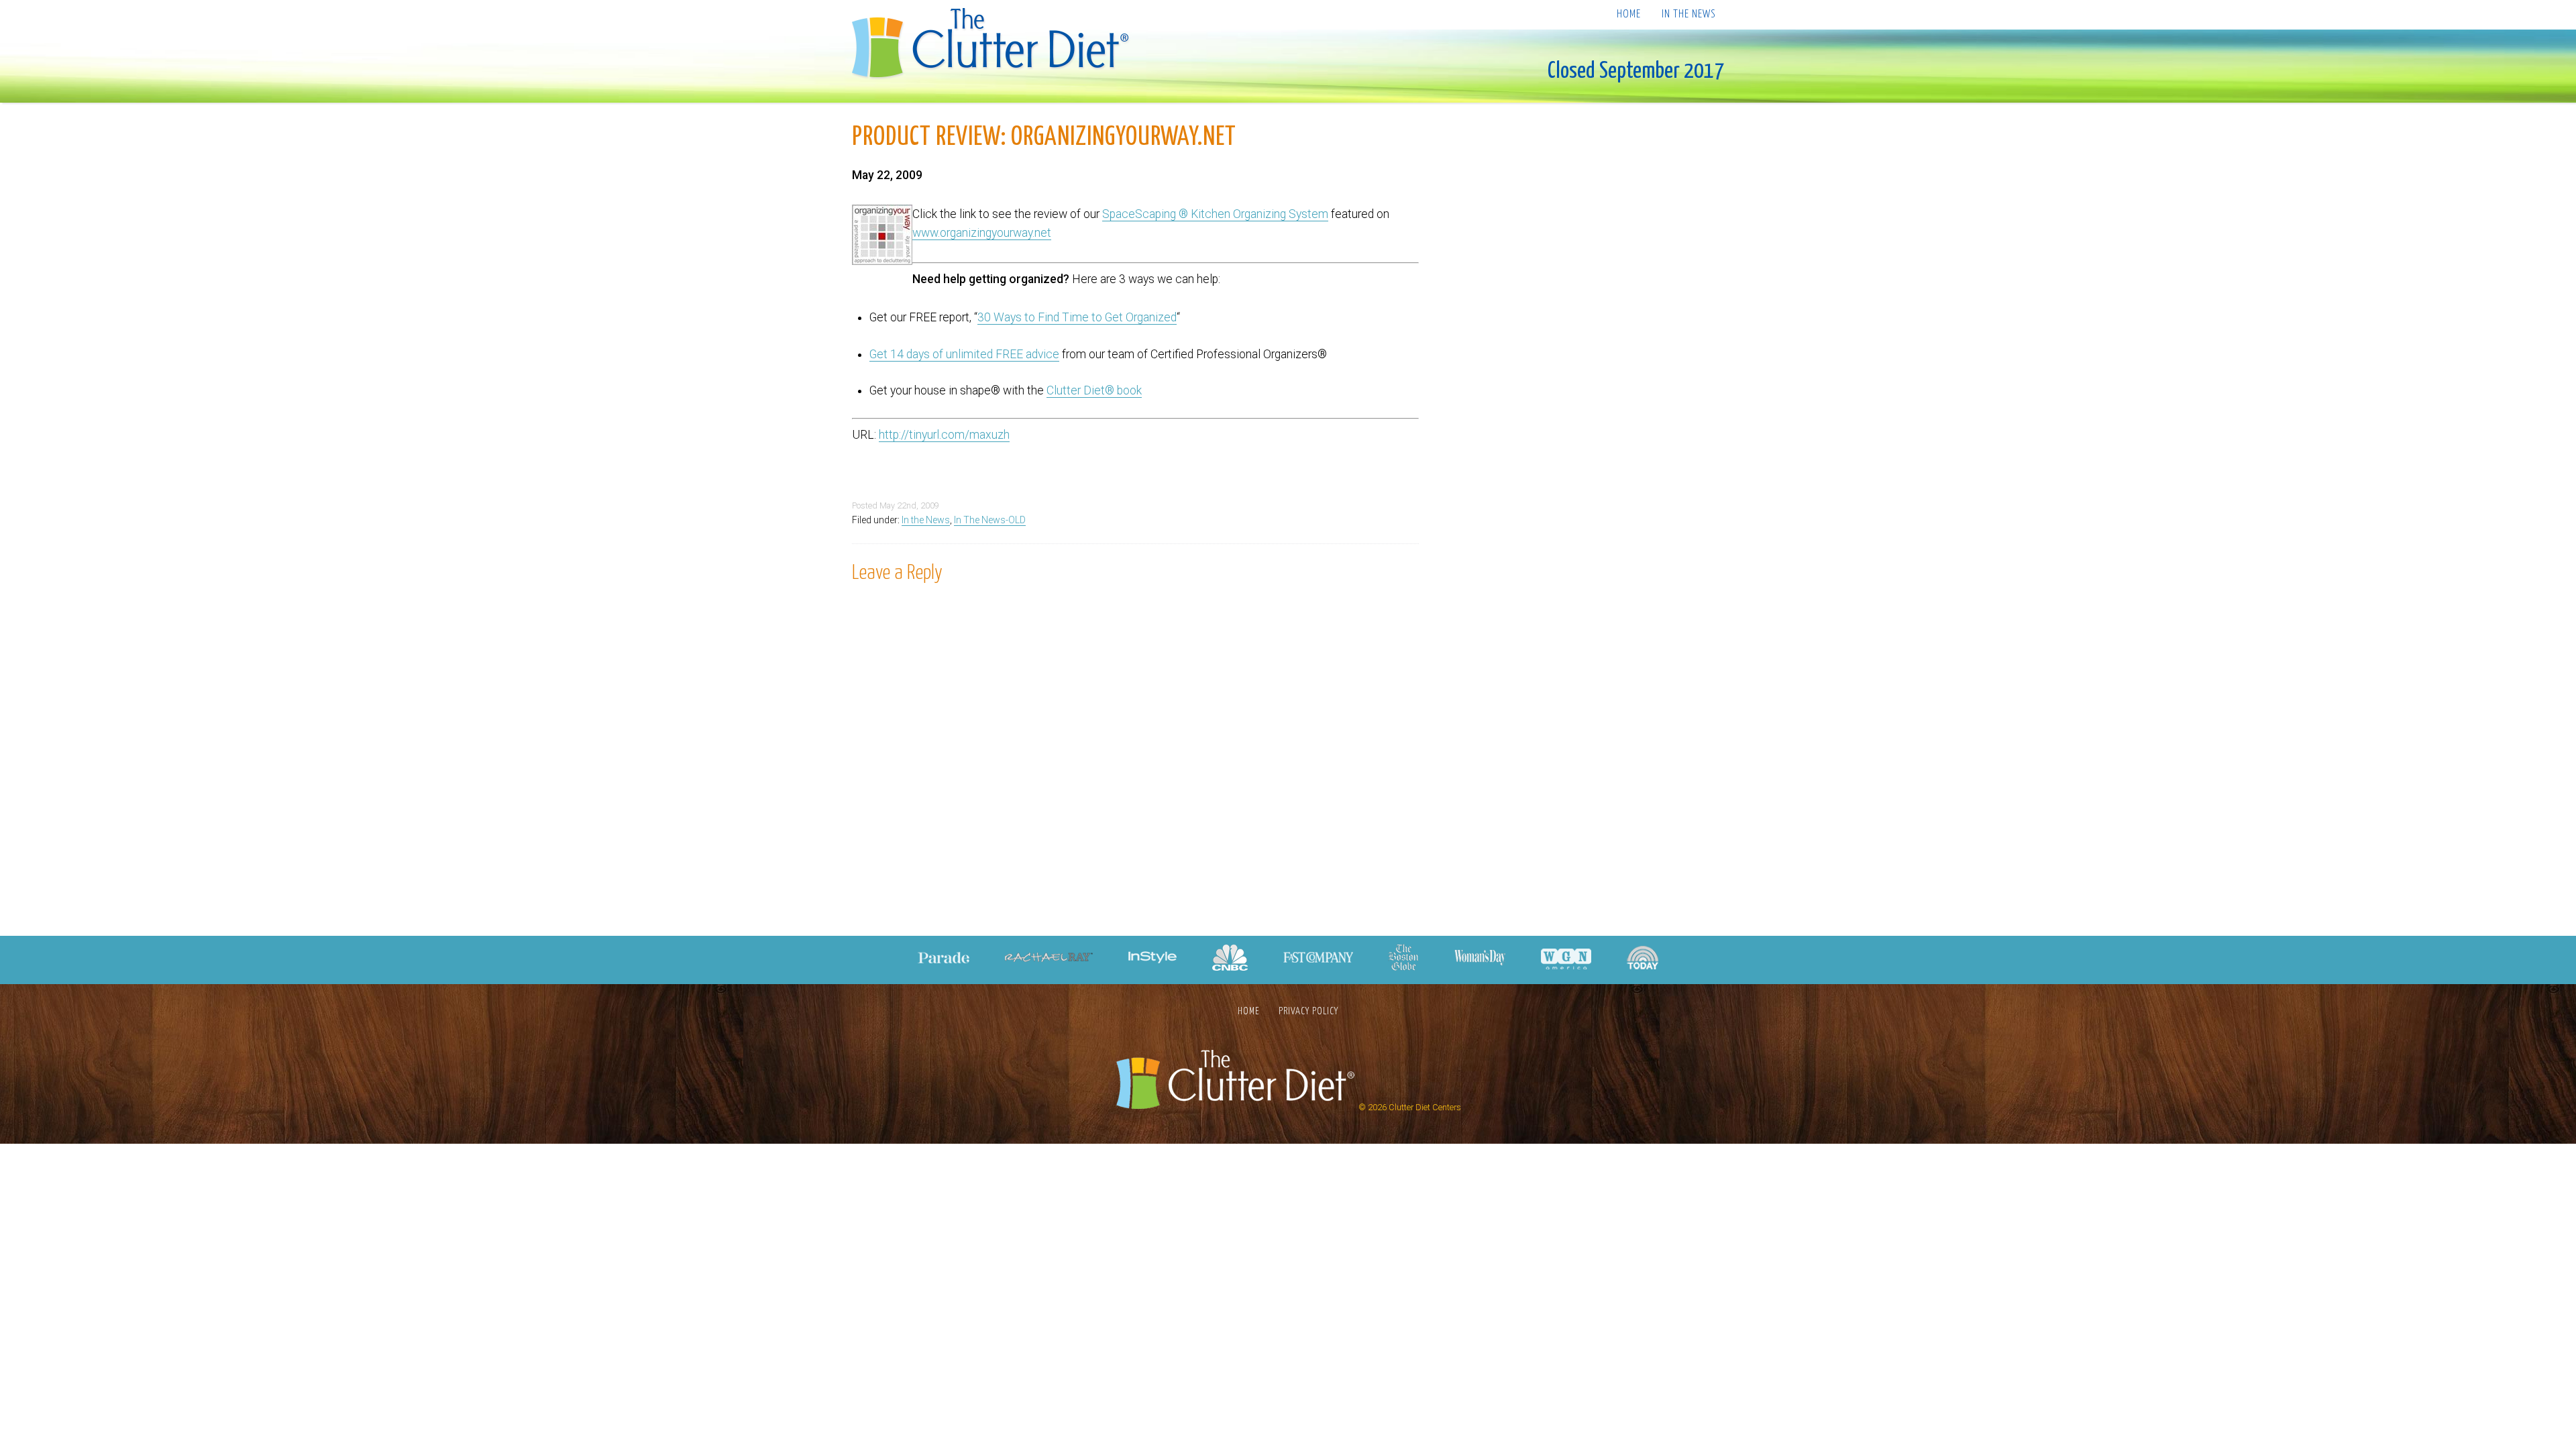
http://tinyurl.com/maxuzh (944, 435)
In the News (1688, 14)
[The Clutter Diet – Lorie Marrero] (995, 45)
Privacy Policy (1308, 1011)
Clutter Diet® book (1094, 390)
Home (1629, 14)
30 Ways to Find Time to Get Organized (1077, 317)
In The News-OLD (990, 520)
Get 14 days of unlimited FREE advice (964, 354)
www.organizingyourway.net (982, 233)
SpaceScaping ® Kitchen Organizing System (1215, 214)
